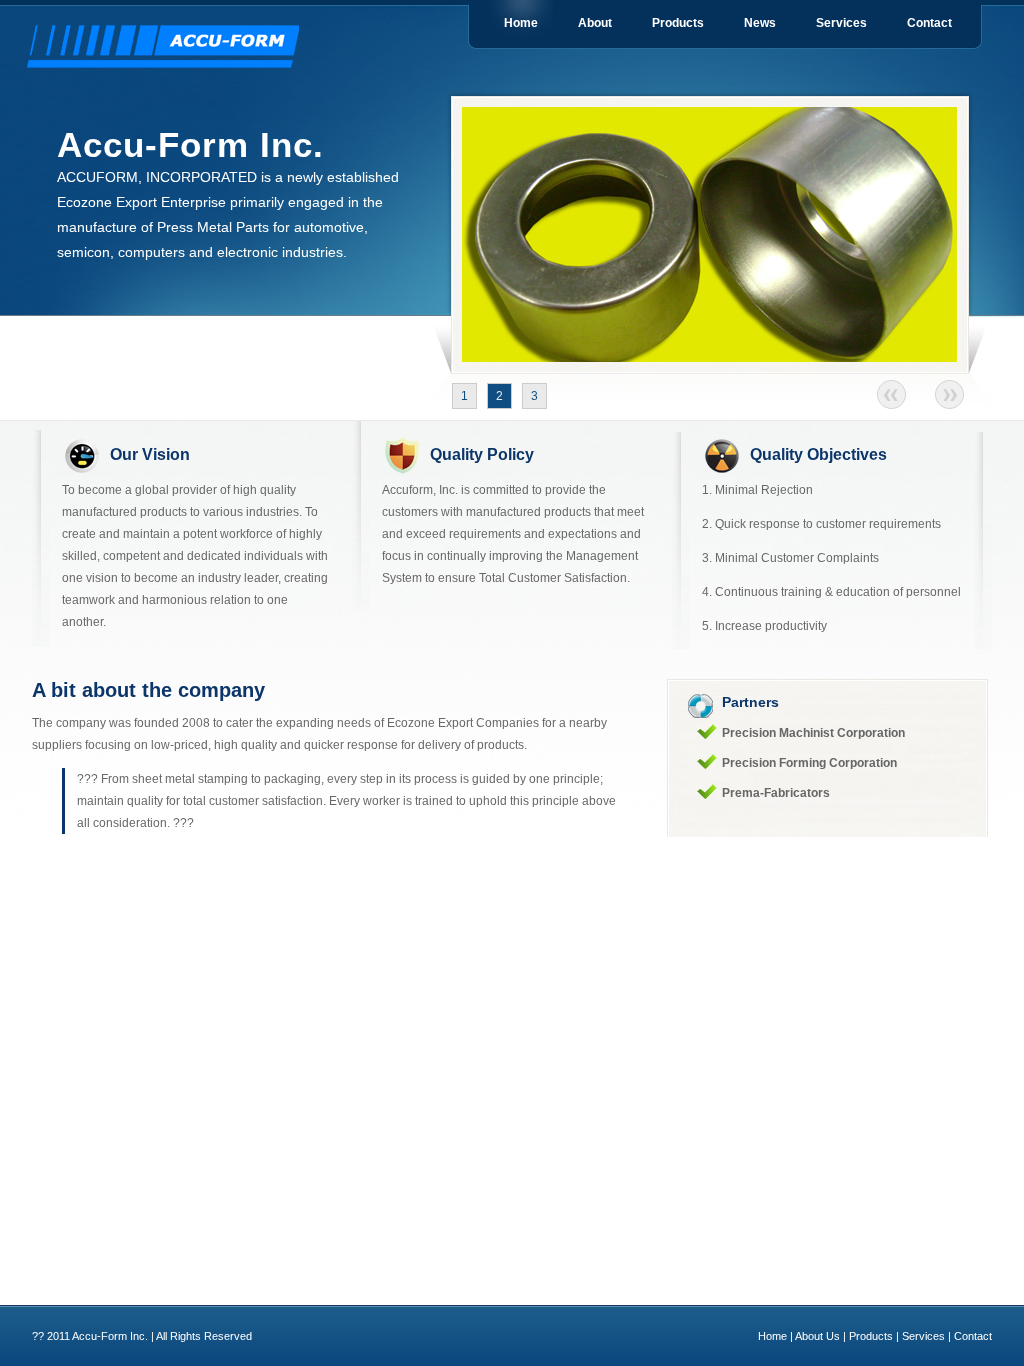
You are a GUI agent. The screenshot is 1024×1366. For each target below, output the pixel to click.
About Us (817, 1336)
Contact (929, 23)
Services (841, 23)
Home (521, 23)
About (595, 23)
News (760, 23)
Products (678, 23)
